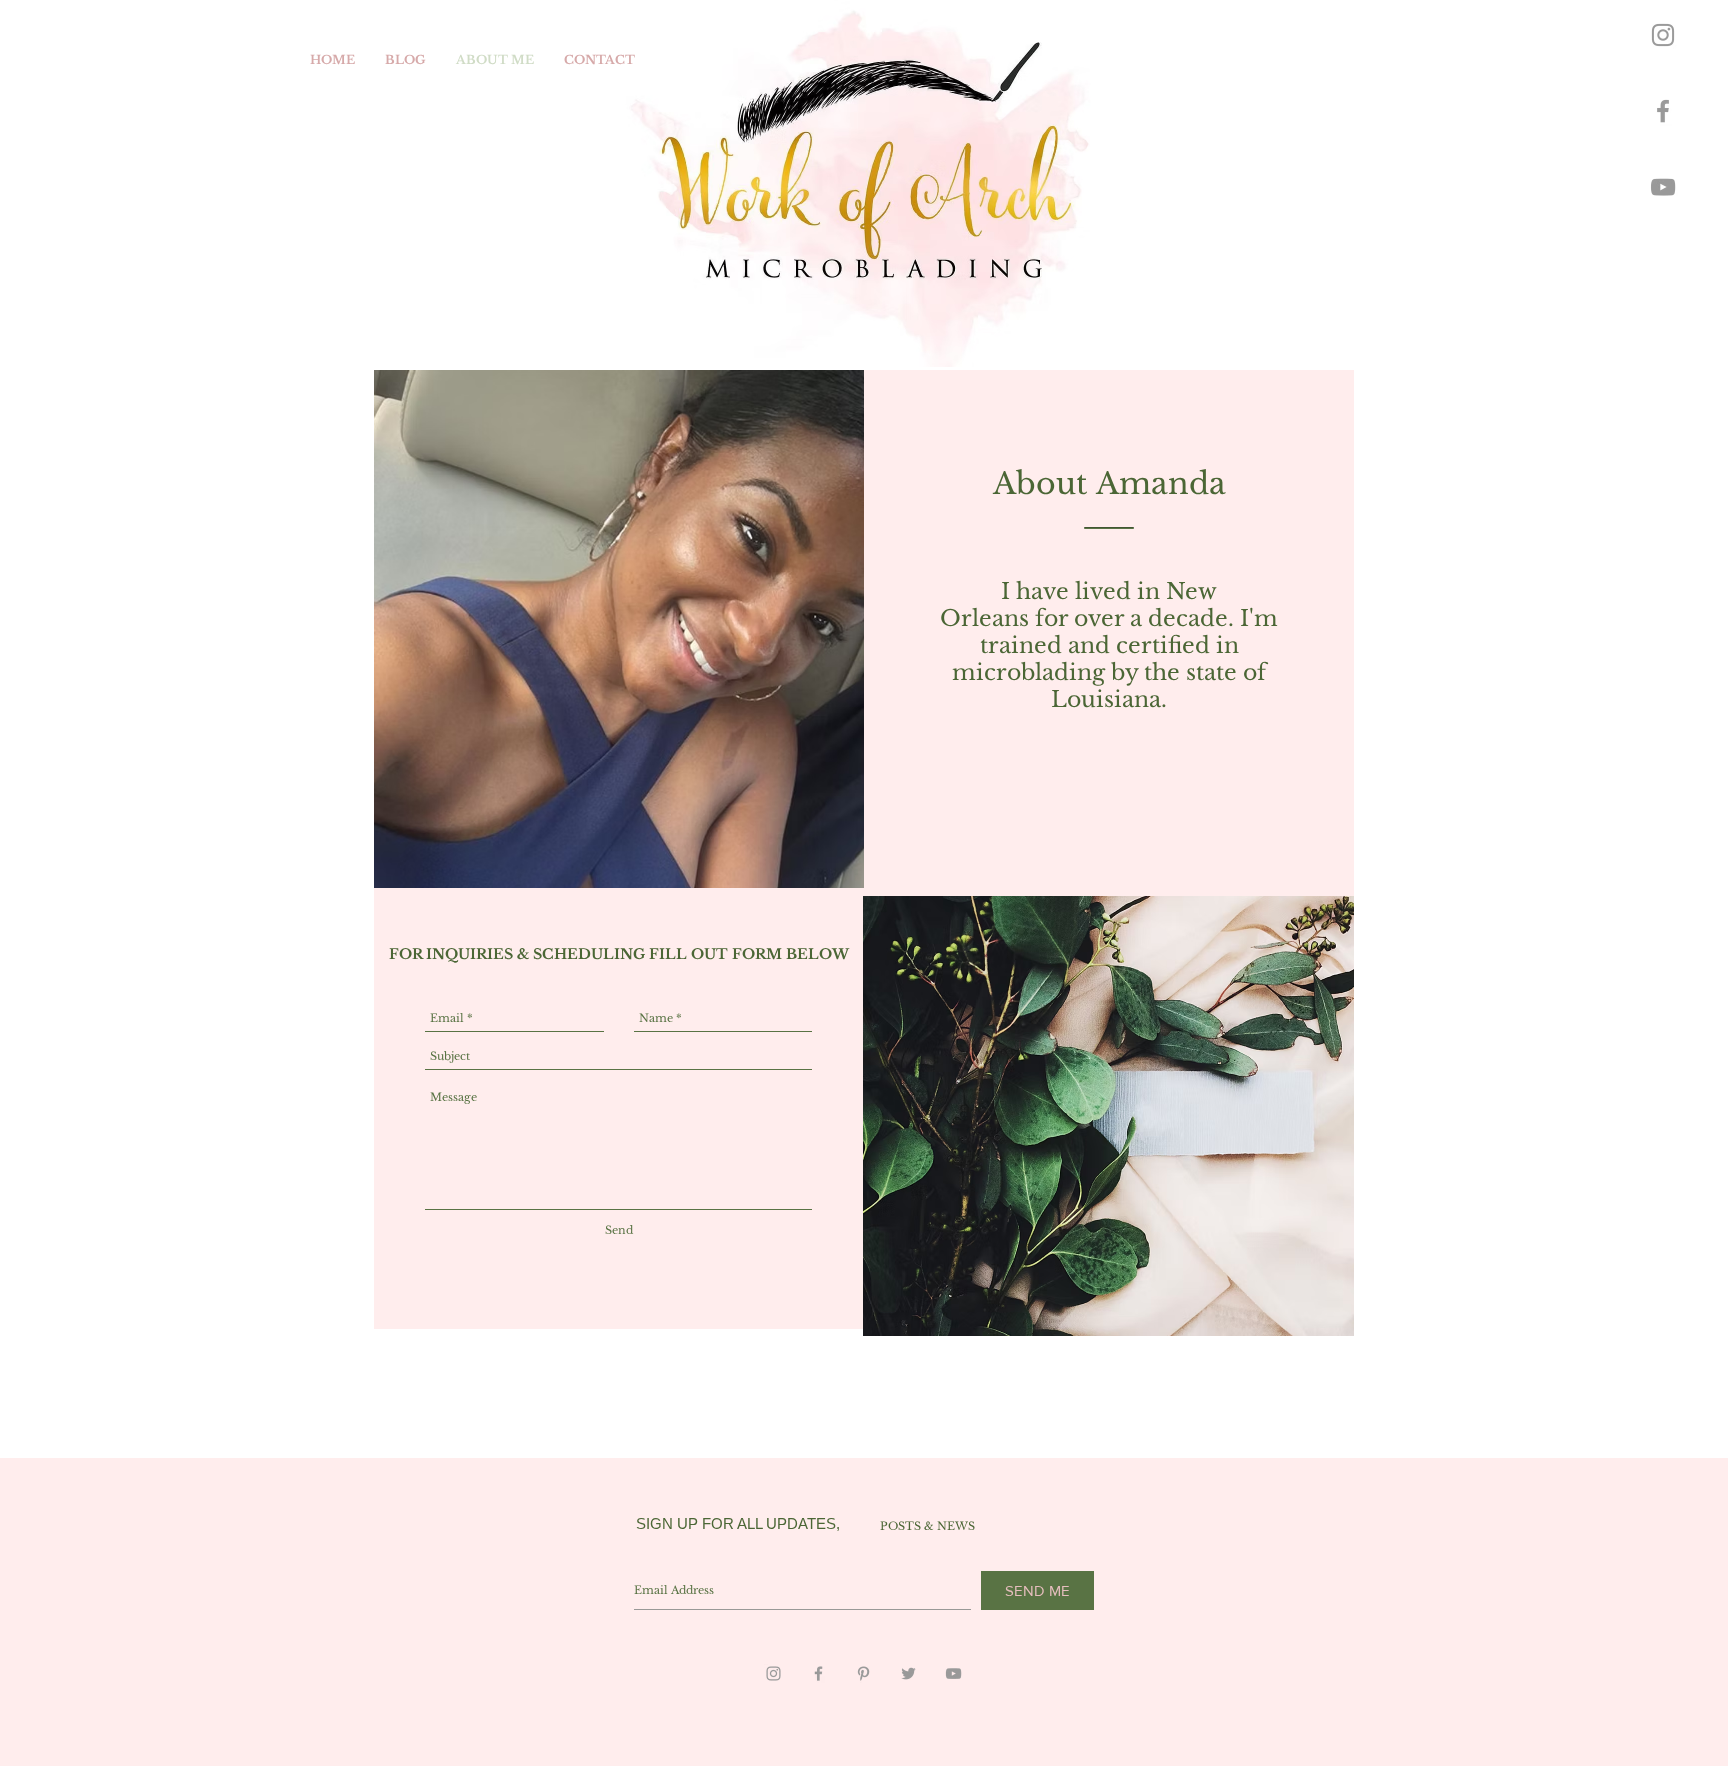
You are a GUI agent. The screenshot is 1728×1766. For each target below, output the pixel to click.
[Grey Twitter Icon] (908, 1673)
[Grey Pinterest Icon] (863, 1673)
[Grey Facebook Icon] (1663, 111)
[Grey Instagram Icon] (1663, 35)
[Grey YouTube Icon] (1663, 187)
